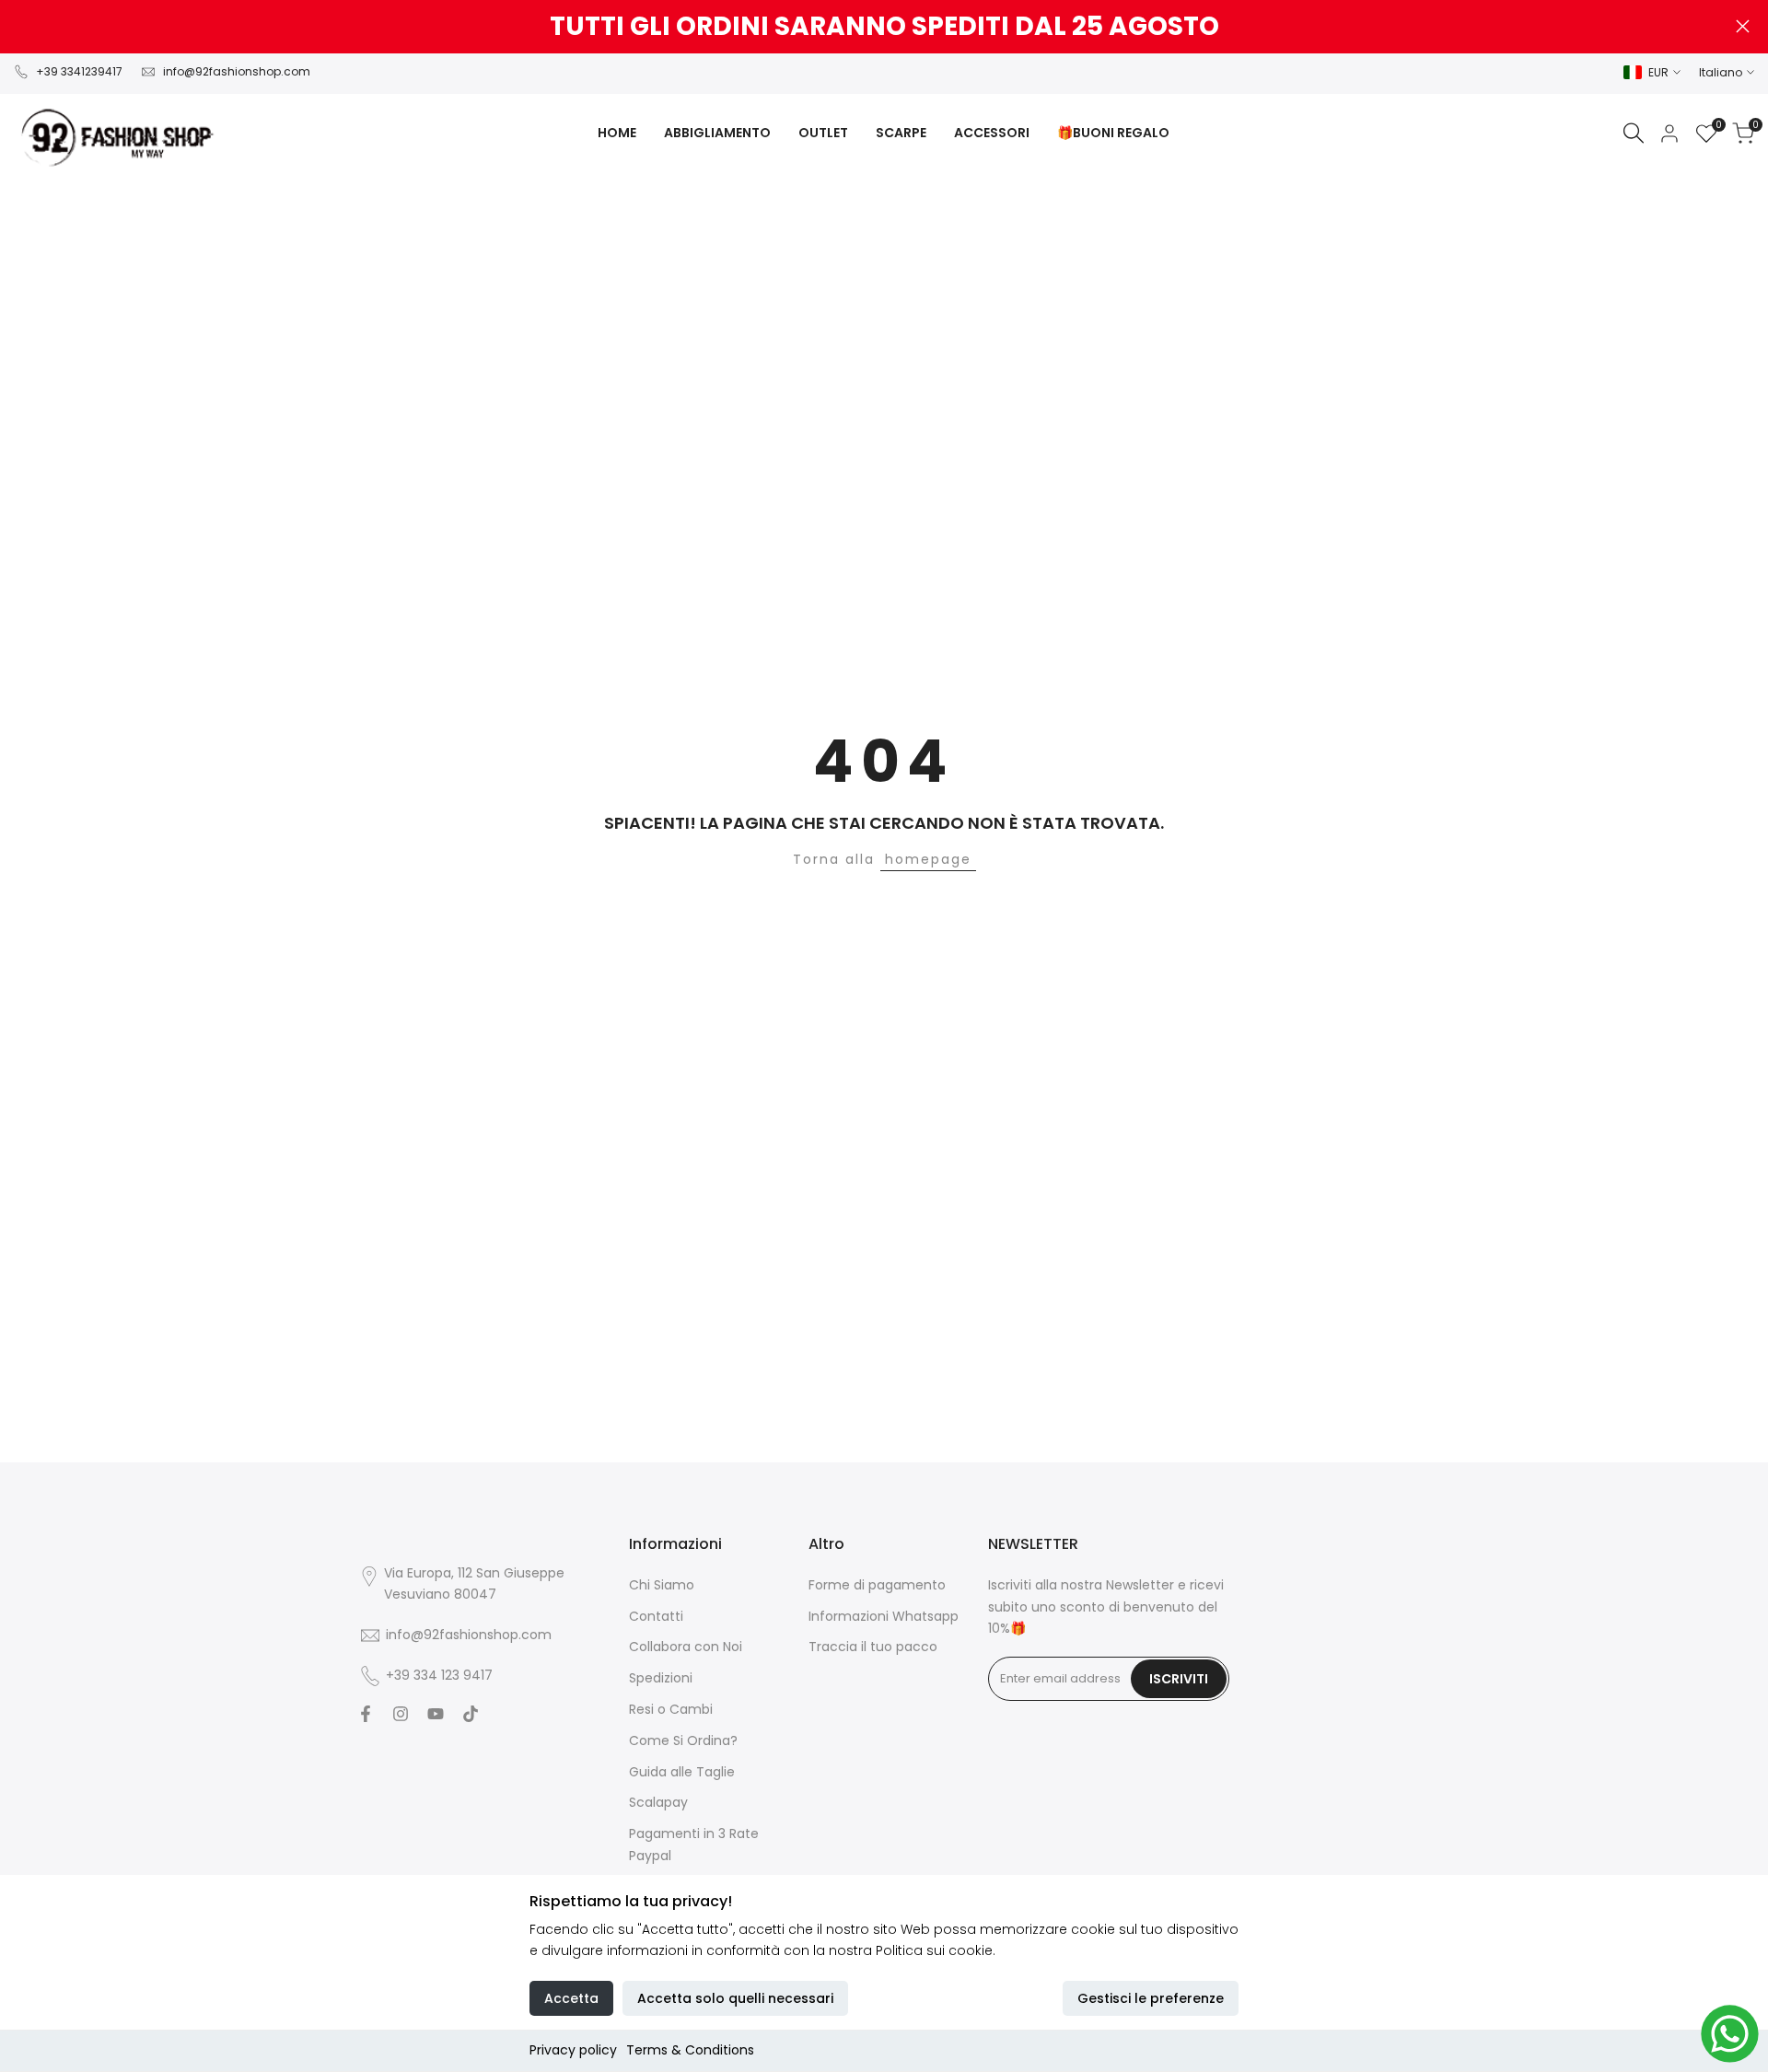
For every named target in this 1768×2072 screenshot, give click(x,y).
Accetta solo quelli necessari (735, 1998)
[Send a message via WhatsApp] (1730, 2034)
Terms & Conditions (690, 2050)
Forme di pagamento (877, 1585)
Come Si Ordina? (683, 1740)
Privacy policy (573, 2050)
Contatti (656, 1616)
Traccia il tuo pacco (873, 1647)
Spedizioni (661, 1678)
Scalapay (658, 1802)
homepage (928, 859)
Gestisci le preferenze (1151, 1998)
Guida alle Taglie (682, 1772)
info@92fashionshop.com (237, 71)
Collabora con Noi (686, 1647)
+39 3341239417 (79, 71)
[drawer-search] (1634, 133)
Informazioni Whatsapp (884, 1616)
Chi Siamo (662, 1585)
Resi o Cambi (671, 1709)
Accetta (571, 1998)
